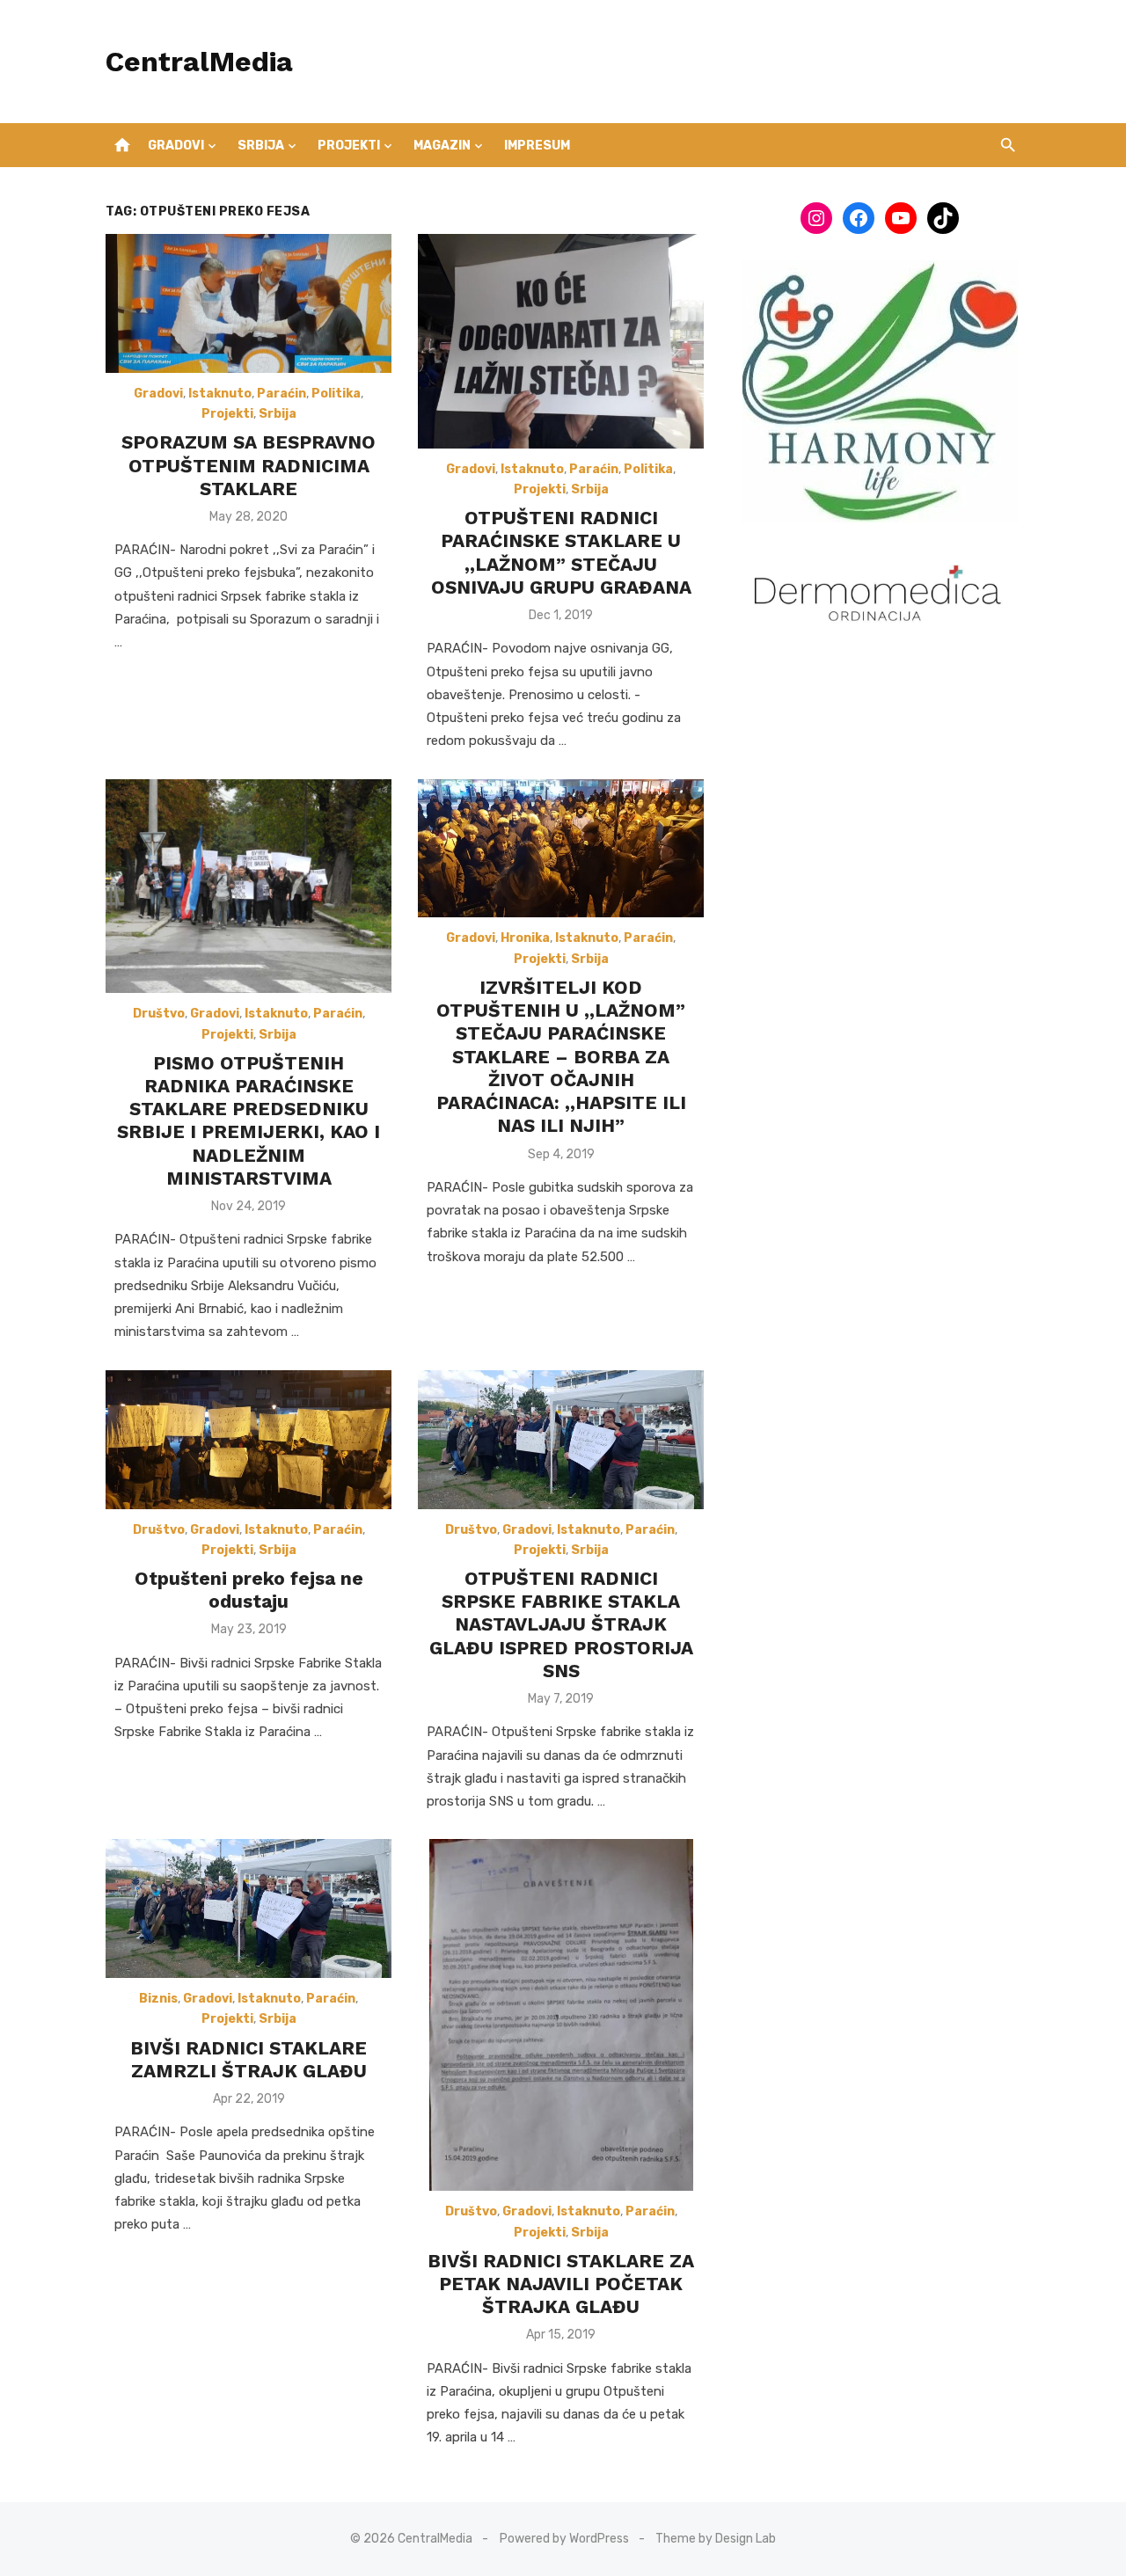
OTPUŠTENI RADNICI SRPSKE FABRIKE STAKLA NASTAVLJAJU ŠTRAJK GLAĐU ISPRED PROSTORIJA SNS (561, 1624)
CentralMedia (199, 62)
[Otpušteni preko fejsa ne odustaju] (249, 1440)
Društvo (159, 1014)
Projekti (349, 146)
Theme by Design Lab (716, 2539)
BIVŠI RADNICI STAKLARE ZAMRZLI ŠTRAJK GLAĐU (249, 2059)
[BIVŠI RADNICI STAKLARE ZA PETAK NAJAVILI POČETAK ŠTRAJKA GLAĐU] (561, 2015)
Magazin (442, 146)
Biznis (158, 1999)
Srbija (261, 146)
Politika (336, 394)
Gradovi (176, 146)
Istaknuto (220, 394)
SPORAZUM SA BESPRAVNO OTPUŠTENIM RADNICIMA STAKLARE (249, 465)
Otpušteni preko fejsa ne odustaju (249, 1590)
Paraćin (281, 394)
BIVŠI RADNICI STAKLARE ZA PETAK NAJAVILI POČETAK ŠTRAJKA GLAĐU (561, 2284)
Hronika (525, 938)
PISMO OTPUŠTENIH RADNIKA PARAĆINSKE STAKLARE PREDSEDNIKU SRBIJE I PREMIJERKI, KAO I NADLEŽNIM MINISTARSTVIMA (249, 1120)
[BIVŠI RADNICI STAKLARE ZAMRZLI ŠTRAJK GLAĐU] (249, 1908)
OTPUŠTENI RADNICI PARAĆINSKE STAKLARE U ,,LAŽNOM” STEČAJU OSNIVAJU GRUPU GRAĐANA (561, 552)
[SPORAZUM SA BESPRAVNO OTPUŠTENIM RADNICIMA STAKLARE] (249, 303)
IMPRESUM (537, 146)
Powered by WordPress (564, 2539)
